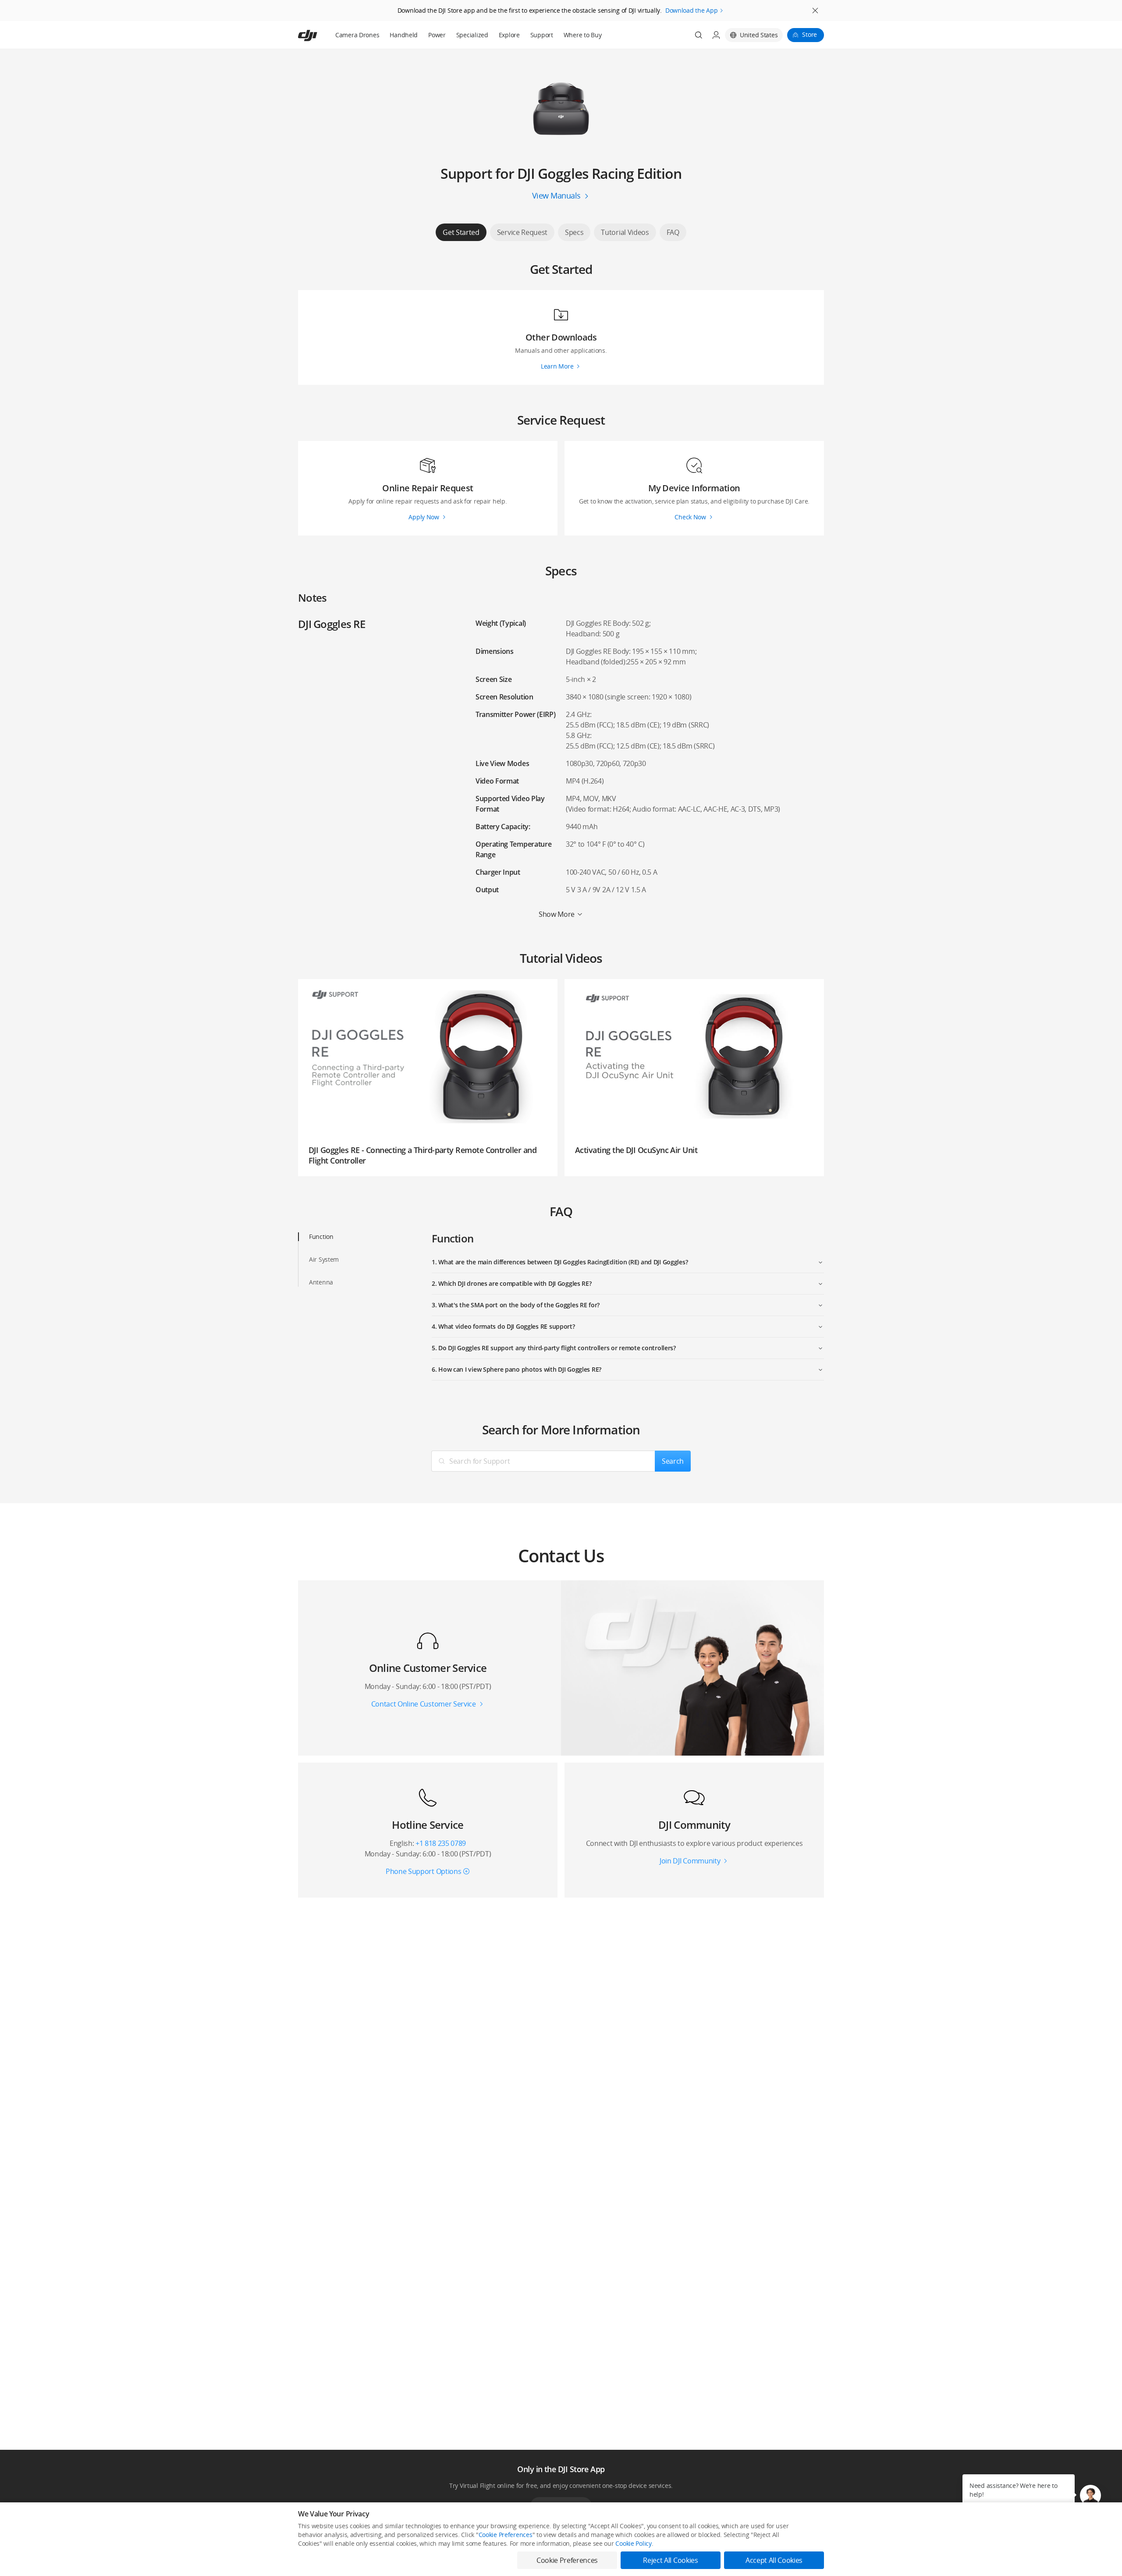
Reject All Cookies (670, 2560)
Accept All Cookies (774, 2560)
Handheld (404, 35)
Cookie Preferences (506, 2535)
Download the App (692, 10)
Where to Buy (583, 35)
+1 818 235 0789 (441, 1843)
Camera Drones (357, 35)
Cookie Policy (633, 2543)
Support (542, 35)
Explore (509, 35)
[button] (1090, 2495)
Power (437, 35)
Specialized (472, 35)
